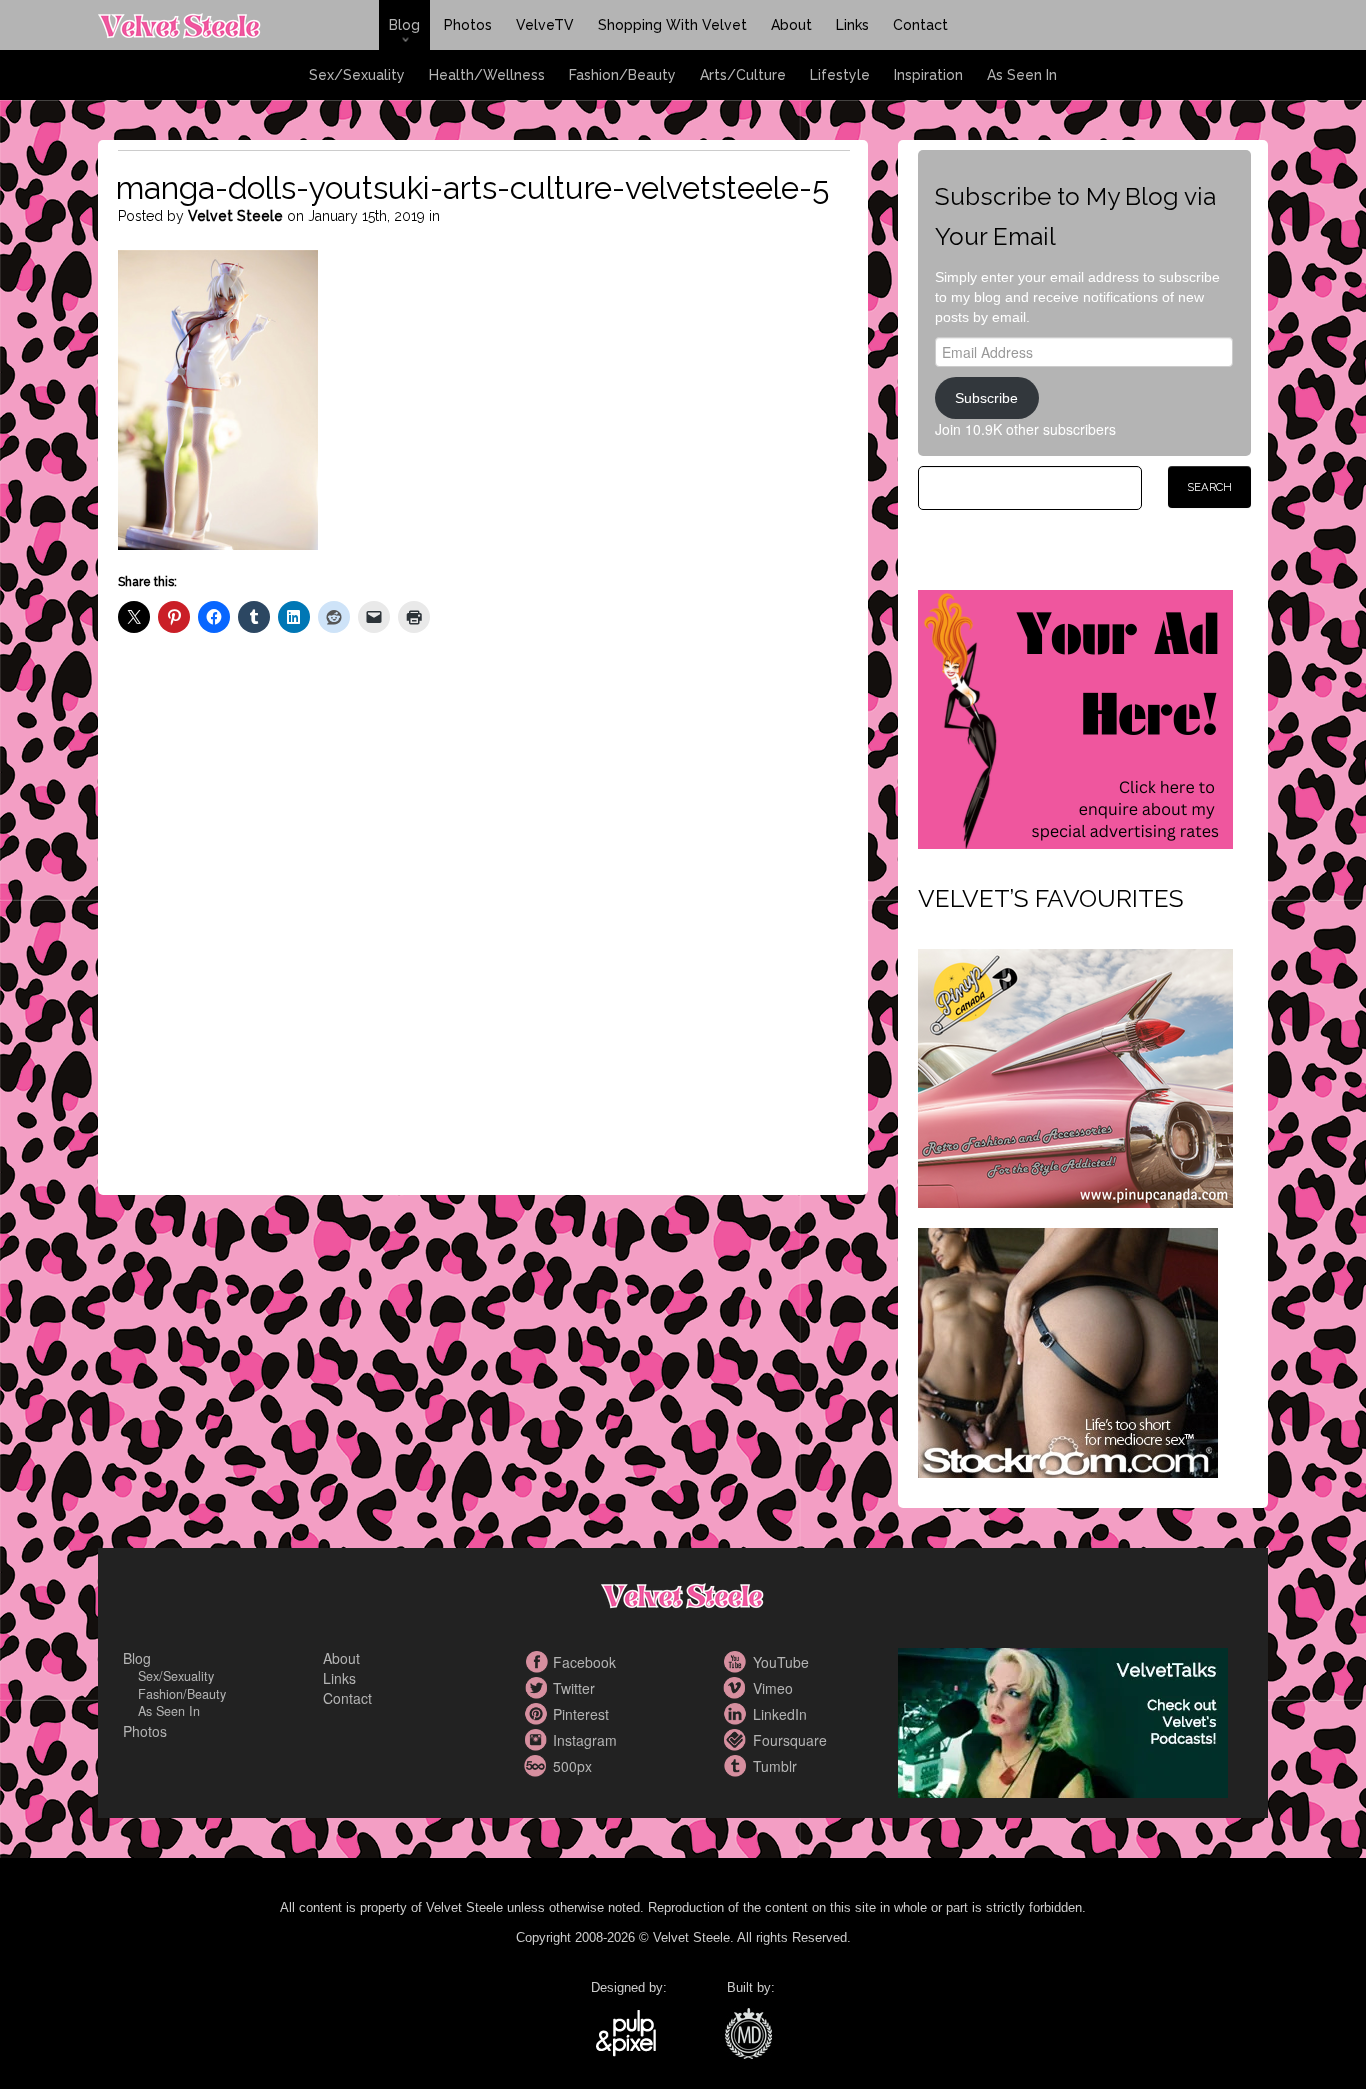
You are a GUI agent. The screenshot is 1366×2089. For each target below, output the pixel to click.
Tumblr (738, 1766)
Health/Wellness (487, 75)
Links (852, 25)
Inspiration (928, 75)
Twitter (538, 1688)
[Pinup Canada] (1075, 1076)
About (791, 25)
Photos (468, 25)
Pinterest (538, 1714)
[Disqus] (484, 931)
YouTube (738, 1662)
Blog (404, 25)
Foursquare (738, 1740)
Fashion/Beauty (622, 75)
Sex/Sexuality (357, 75)
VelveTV (545, 25)
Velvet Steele (235, 216)
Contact (920, 25)
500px (538, 1766)
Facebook (538, 1662)
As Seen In (1022, 75)
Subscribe (986, 398)
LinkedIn (738, 1714)
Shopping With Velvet (672, 25)
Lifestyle (840, 75)
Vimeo (738, 1688)
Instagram (538, 1740)
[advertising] (1075, 717)
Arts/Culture (743, 75)
